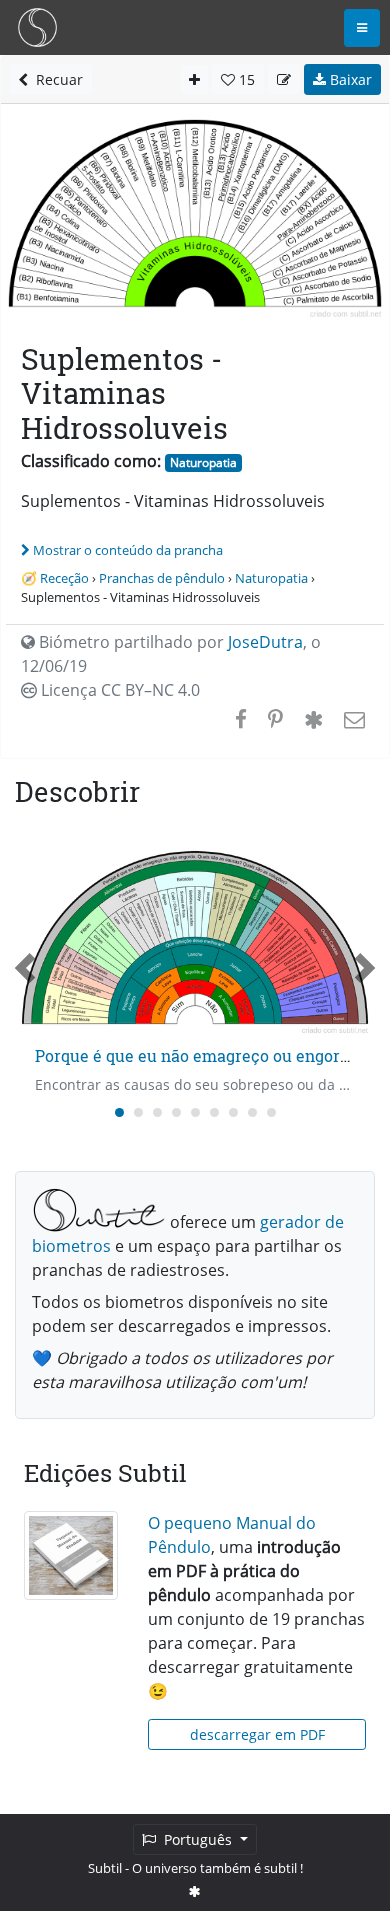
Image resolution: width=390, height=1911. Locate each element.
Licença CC (118, 690)
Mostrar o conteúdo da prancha (128, 550)
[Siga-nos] (195, 1891)
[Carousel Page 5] (195, 1112)
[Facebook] (241, 719)
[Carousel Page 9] (271, 1112)
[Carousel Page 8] (252, 1112)
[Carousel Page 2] (138, 1112)
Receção (64, 578)
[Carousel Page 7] (233, 1112)
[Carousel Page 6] (214, 1112)
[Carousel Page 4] (176, 1112)
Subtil (105, 1868)
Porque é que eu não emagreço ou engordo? (200, 1055)
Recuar (55, 79)
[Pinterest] (275, 719)
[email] (352, 719)
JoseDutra (265, 642)
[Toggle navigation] (362, 28)
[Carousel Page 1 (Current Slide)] (119, 1112)
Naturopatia (203, 462)
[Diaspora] (313, 719)
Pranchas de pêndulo (162, 578)
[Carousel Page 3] (157, 1112)
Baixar (349, 79)
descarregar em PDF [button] (257, 1734)
